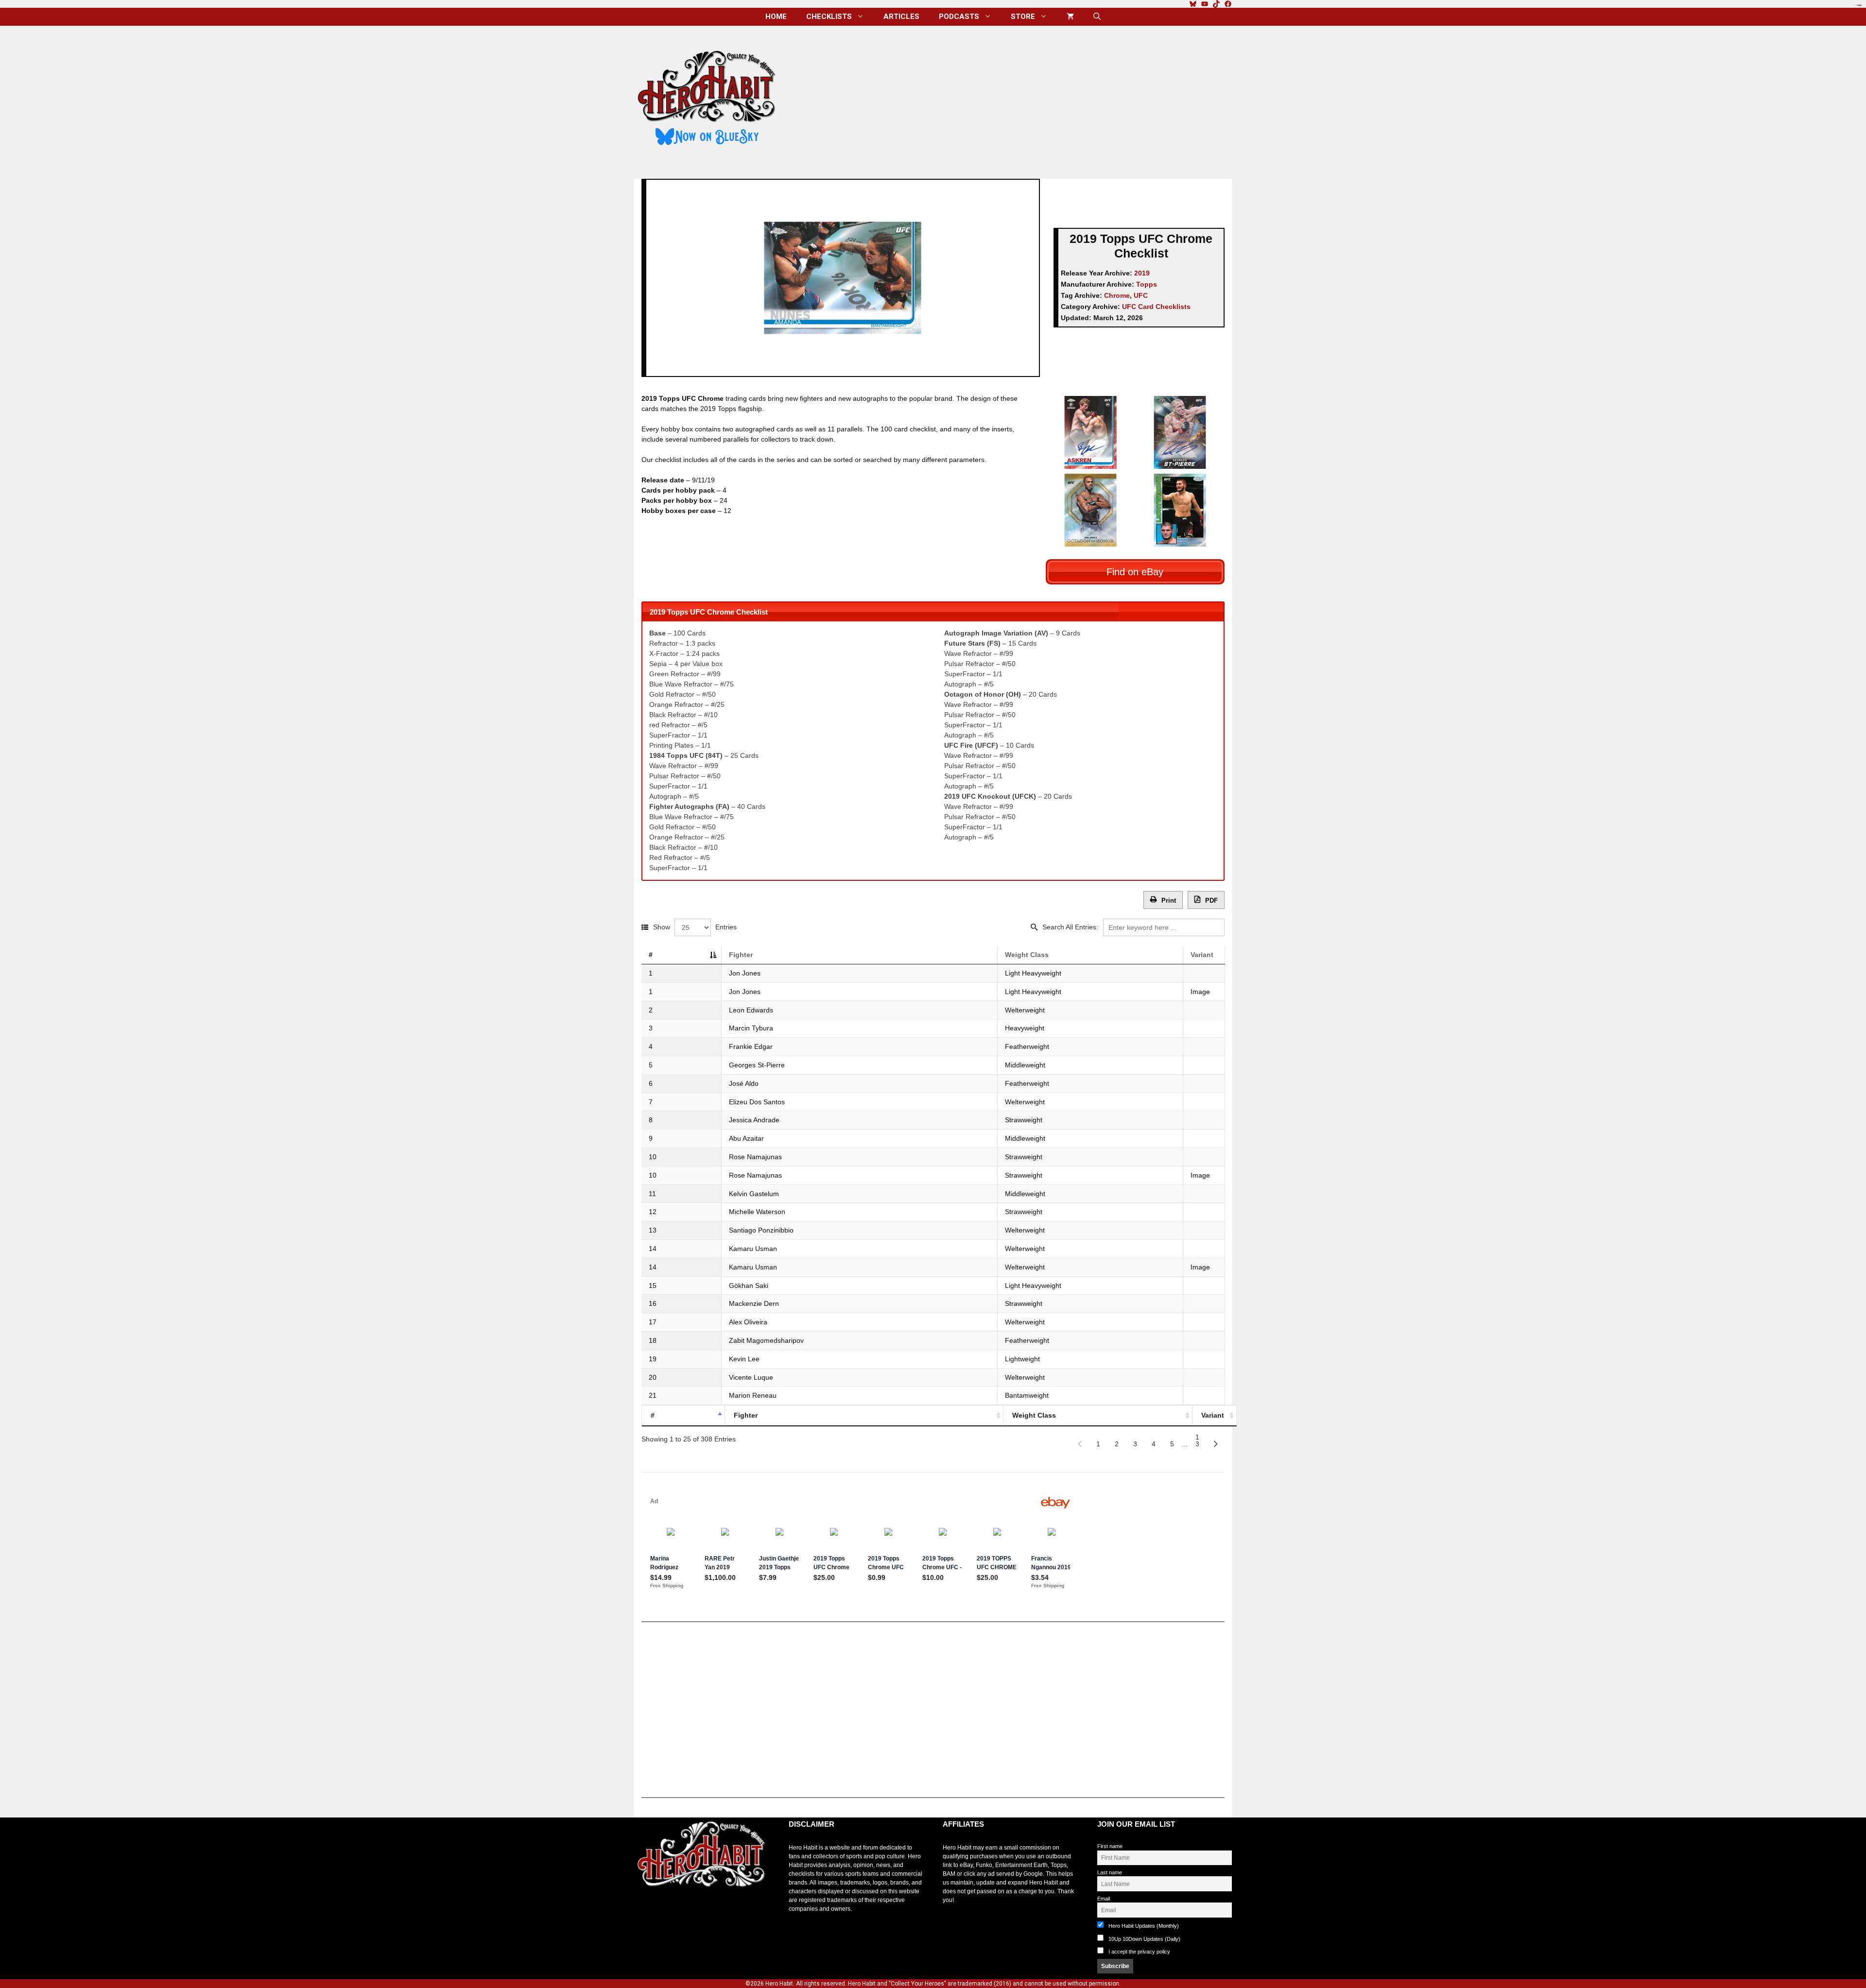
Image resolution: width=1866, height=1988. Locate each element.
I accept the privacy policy (1139, 1952)
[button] (1097, 17)
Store (1023, 17)
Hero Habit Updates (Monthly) (1143, 1926)
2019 (1142, 273)
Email (1104, 1899)
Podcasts (959, 17)
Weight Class (1027, 955)
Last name (1110, 1872)
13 (1197, 1440)
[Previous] (1080, 1444)
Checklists (829, 17)
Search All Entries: (1070, 927)
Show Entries (695, 927)
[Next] (1216, 1444)
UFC (1141, 295)
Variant (1202, 955)
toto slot (644, 1911)
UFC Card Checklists (1156, 307)
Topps (1147, 284)
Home (776, 17)
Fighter (741, 955)
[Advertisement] (1012, 99)
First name (1110, 1846)
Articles (901, 17)
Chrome (1117, 295)
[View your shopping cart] (1070, 17)
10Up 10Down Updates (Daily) (1144, 1939)
